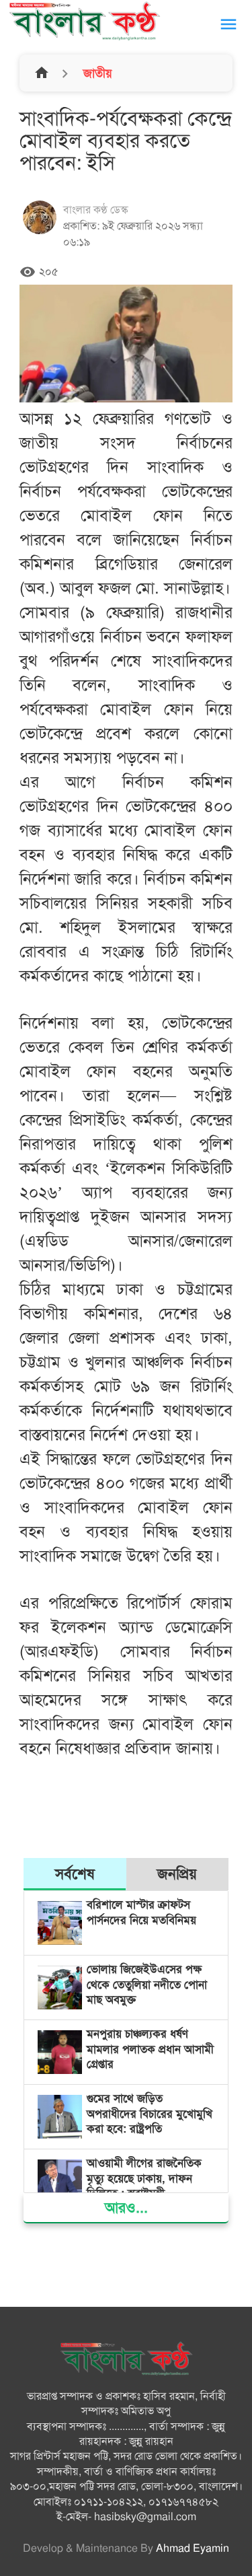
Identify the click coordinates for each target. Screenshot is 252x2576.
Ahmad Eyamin (193, 2548)
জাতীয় (96, 73)
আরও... (126, 2208)
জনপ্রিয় (177, 1874)
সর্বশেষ (75, 1874)
